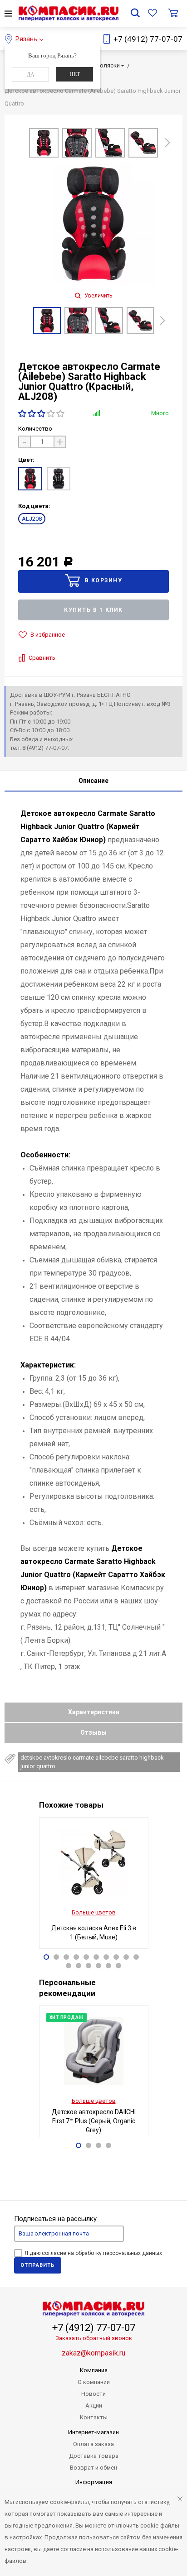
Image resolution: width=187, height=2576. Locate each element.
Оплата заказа (93, 2444)
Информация (94, 2482)
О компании (94, 2382)
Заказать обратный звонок (94, 2338)
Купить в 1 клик (93, 610)
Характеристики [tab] (94, 1712)
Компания (94, 2370)
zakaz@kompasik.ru (93, 2353)
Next (167, 141)
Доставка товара (94, 2456)
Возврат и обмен (93, 2468)
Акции (94, 2406)
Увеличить (98, 296)
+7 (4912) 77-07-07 (148, 39)
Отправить (38, 2265)
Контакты (94, 2417)
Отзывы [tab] (93, 1732)
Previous (20, 144)
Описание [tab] (93, 781)
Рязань (26, 39)
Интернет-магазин (93, 2432)
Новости (93, 2394)
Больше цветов (94, 1912)
